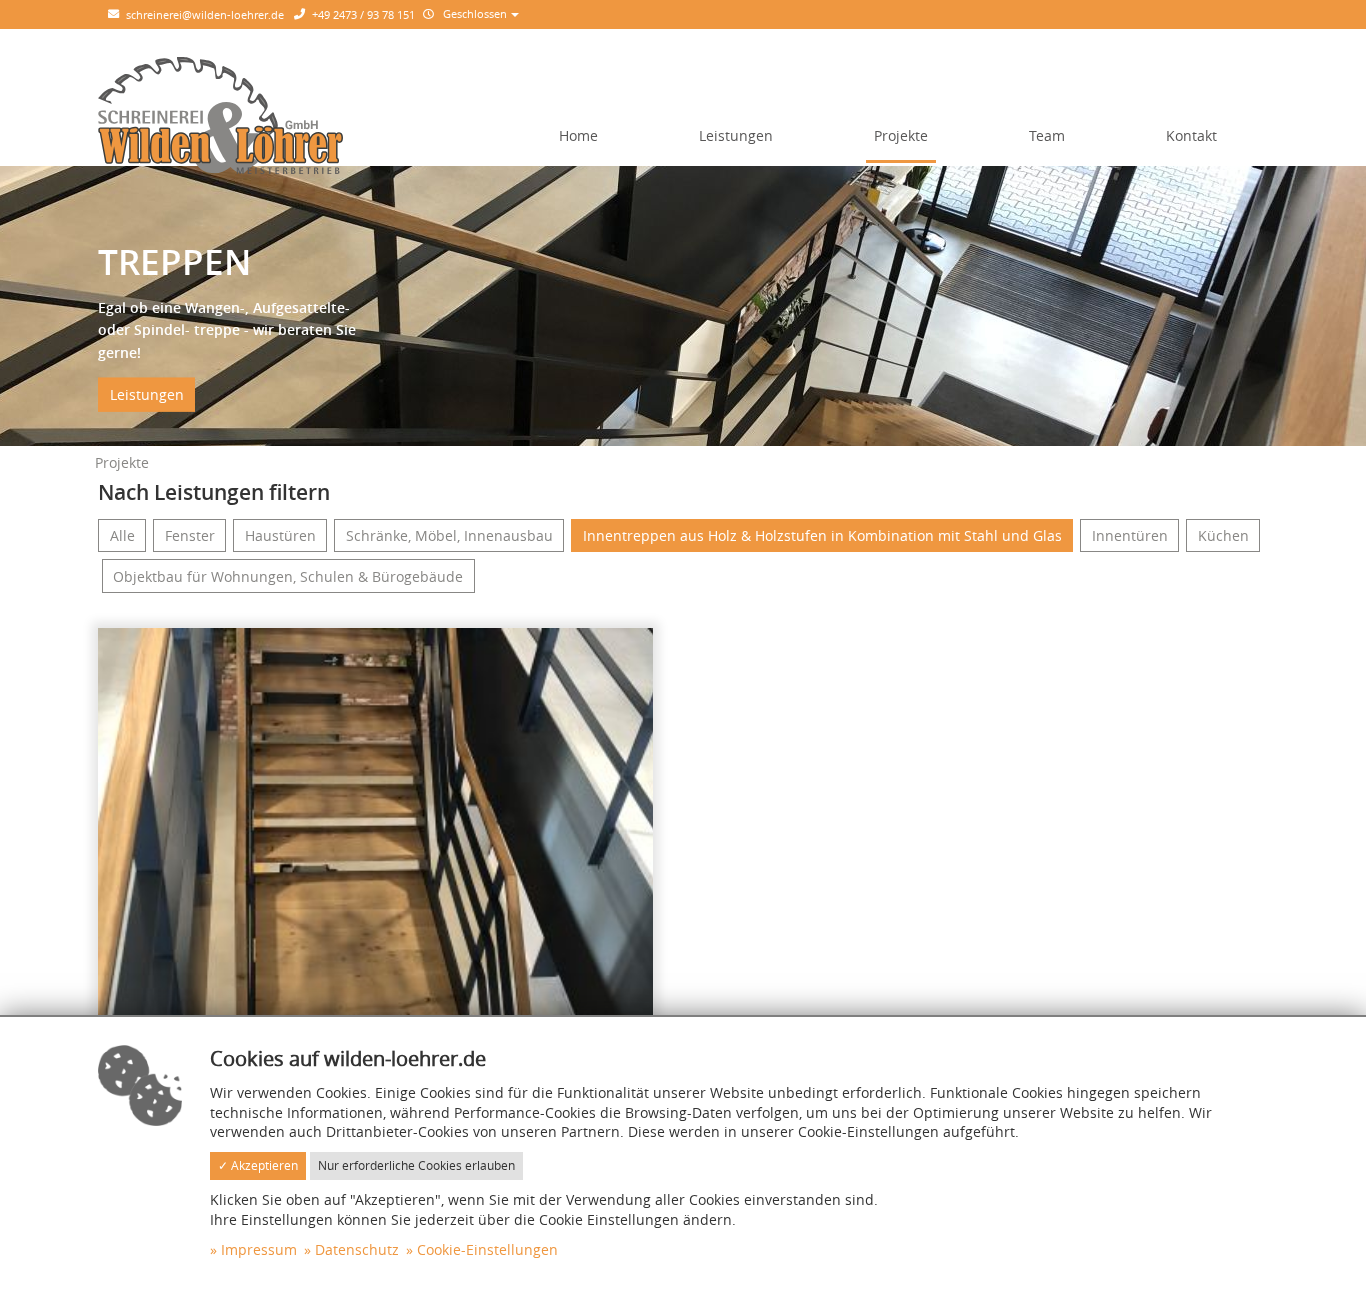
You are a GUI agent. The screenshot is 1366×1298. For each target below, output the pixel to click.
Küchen (1223, 535)
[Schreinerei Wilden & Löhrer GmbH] (220, 113)
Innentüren (1130, 535)
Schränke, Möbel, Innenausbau (449, 535)
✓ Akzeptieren (258, 1165)
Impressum (259, 1249)
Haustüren (280, 535)
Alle (122, 535)
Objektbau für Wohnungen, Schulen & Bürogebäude (288, 576)
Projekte (901, 135)
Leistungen (736, 135)
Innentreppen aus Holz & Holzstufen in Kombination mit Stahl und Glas (822, 535)
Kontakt (1191, 135)
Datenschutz (357, 1249)
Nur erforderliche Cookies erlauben (416, 1165)
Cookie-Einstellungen (487, 1249)
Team (1047, 135)
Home (578, 135)
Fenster (190, 535)
